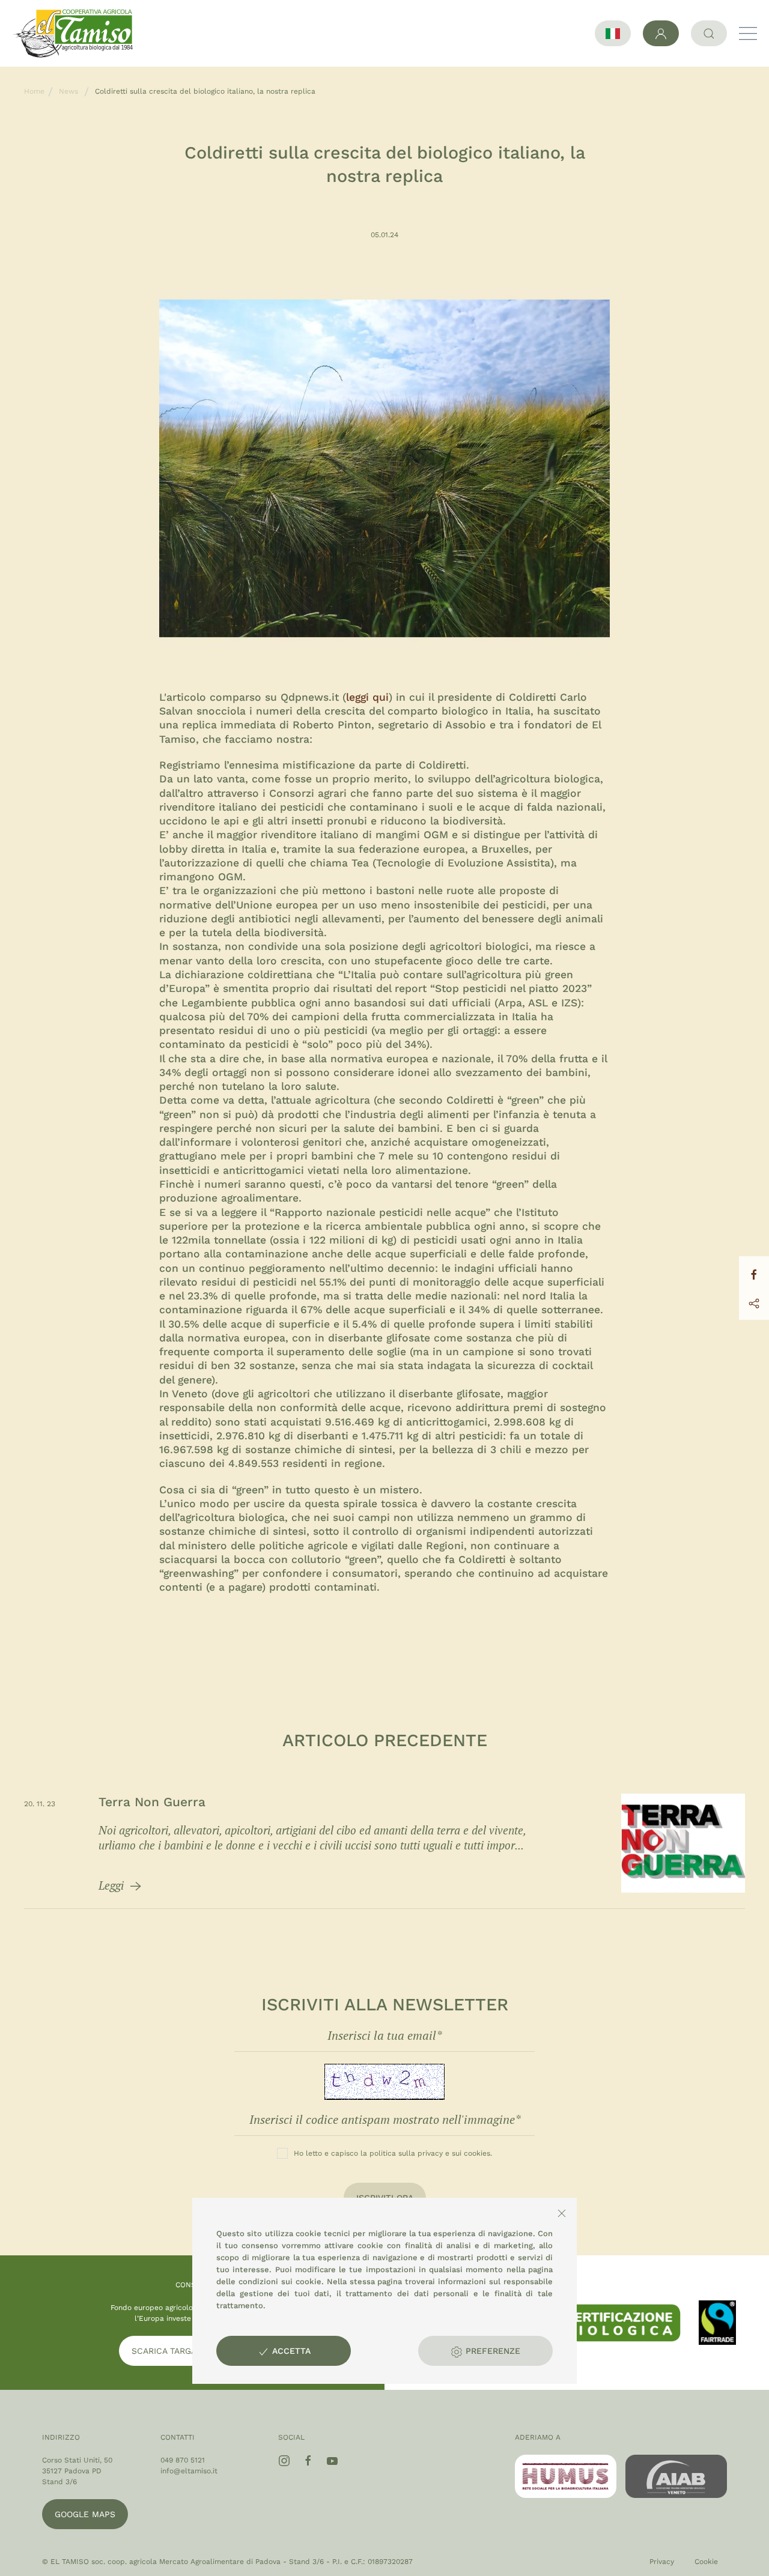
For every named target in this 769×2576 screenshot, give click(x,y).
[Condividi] (754, 1302)
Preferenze (491, 2351)
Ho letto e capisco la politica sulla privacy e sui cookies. (393, 2153)
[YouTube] (332, 2461)
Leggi (113, 1885)
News (68, 91)
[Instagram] (284, 2461)
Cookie (706, 2562)
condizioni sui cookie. (281, 2281)
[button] (748, 34)
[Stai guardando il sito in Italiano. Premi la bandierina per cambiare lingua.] (613, 33)
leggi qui (367, 697)
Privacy (662, 2562)
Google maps (85, 2514)
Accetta (290, 2351)
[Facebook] (308, 2461)
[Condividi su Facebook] (754, 1273)
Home (34, 91)
